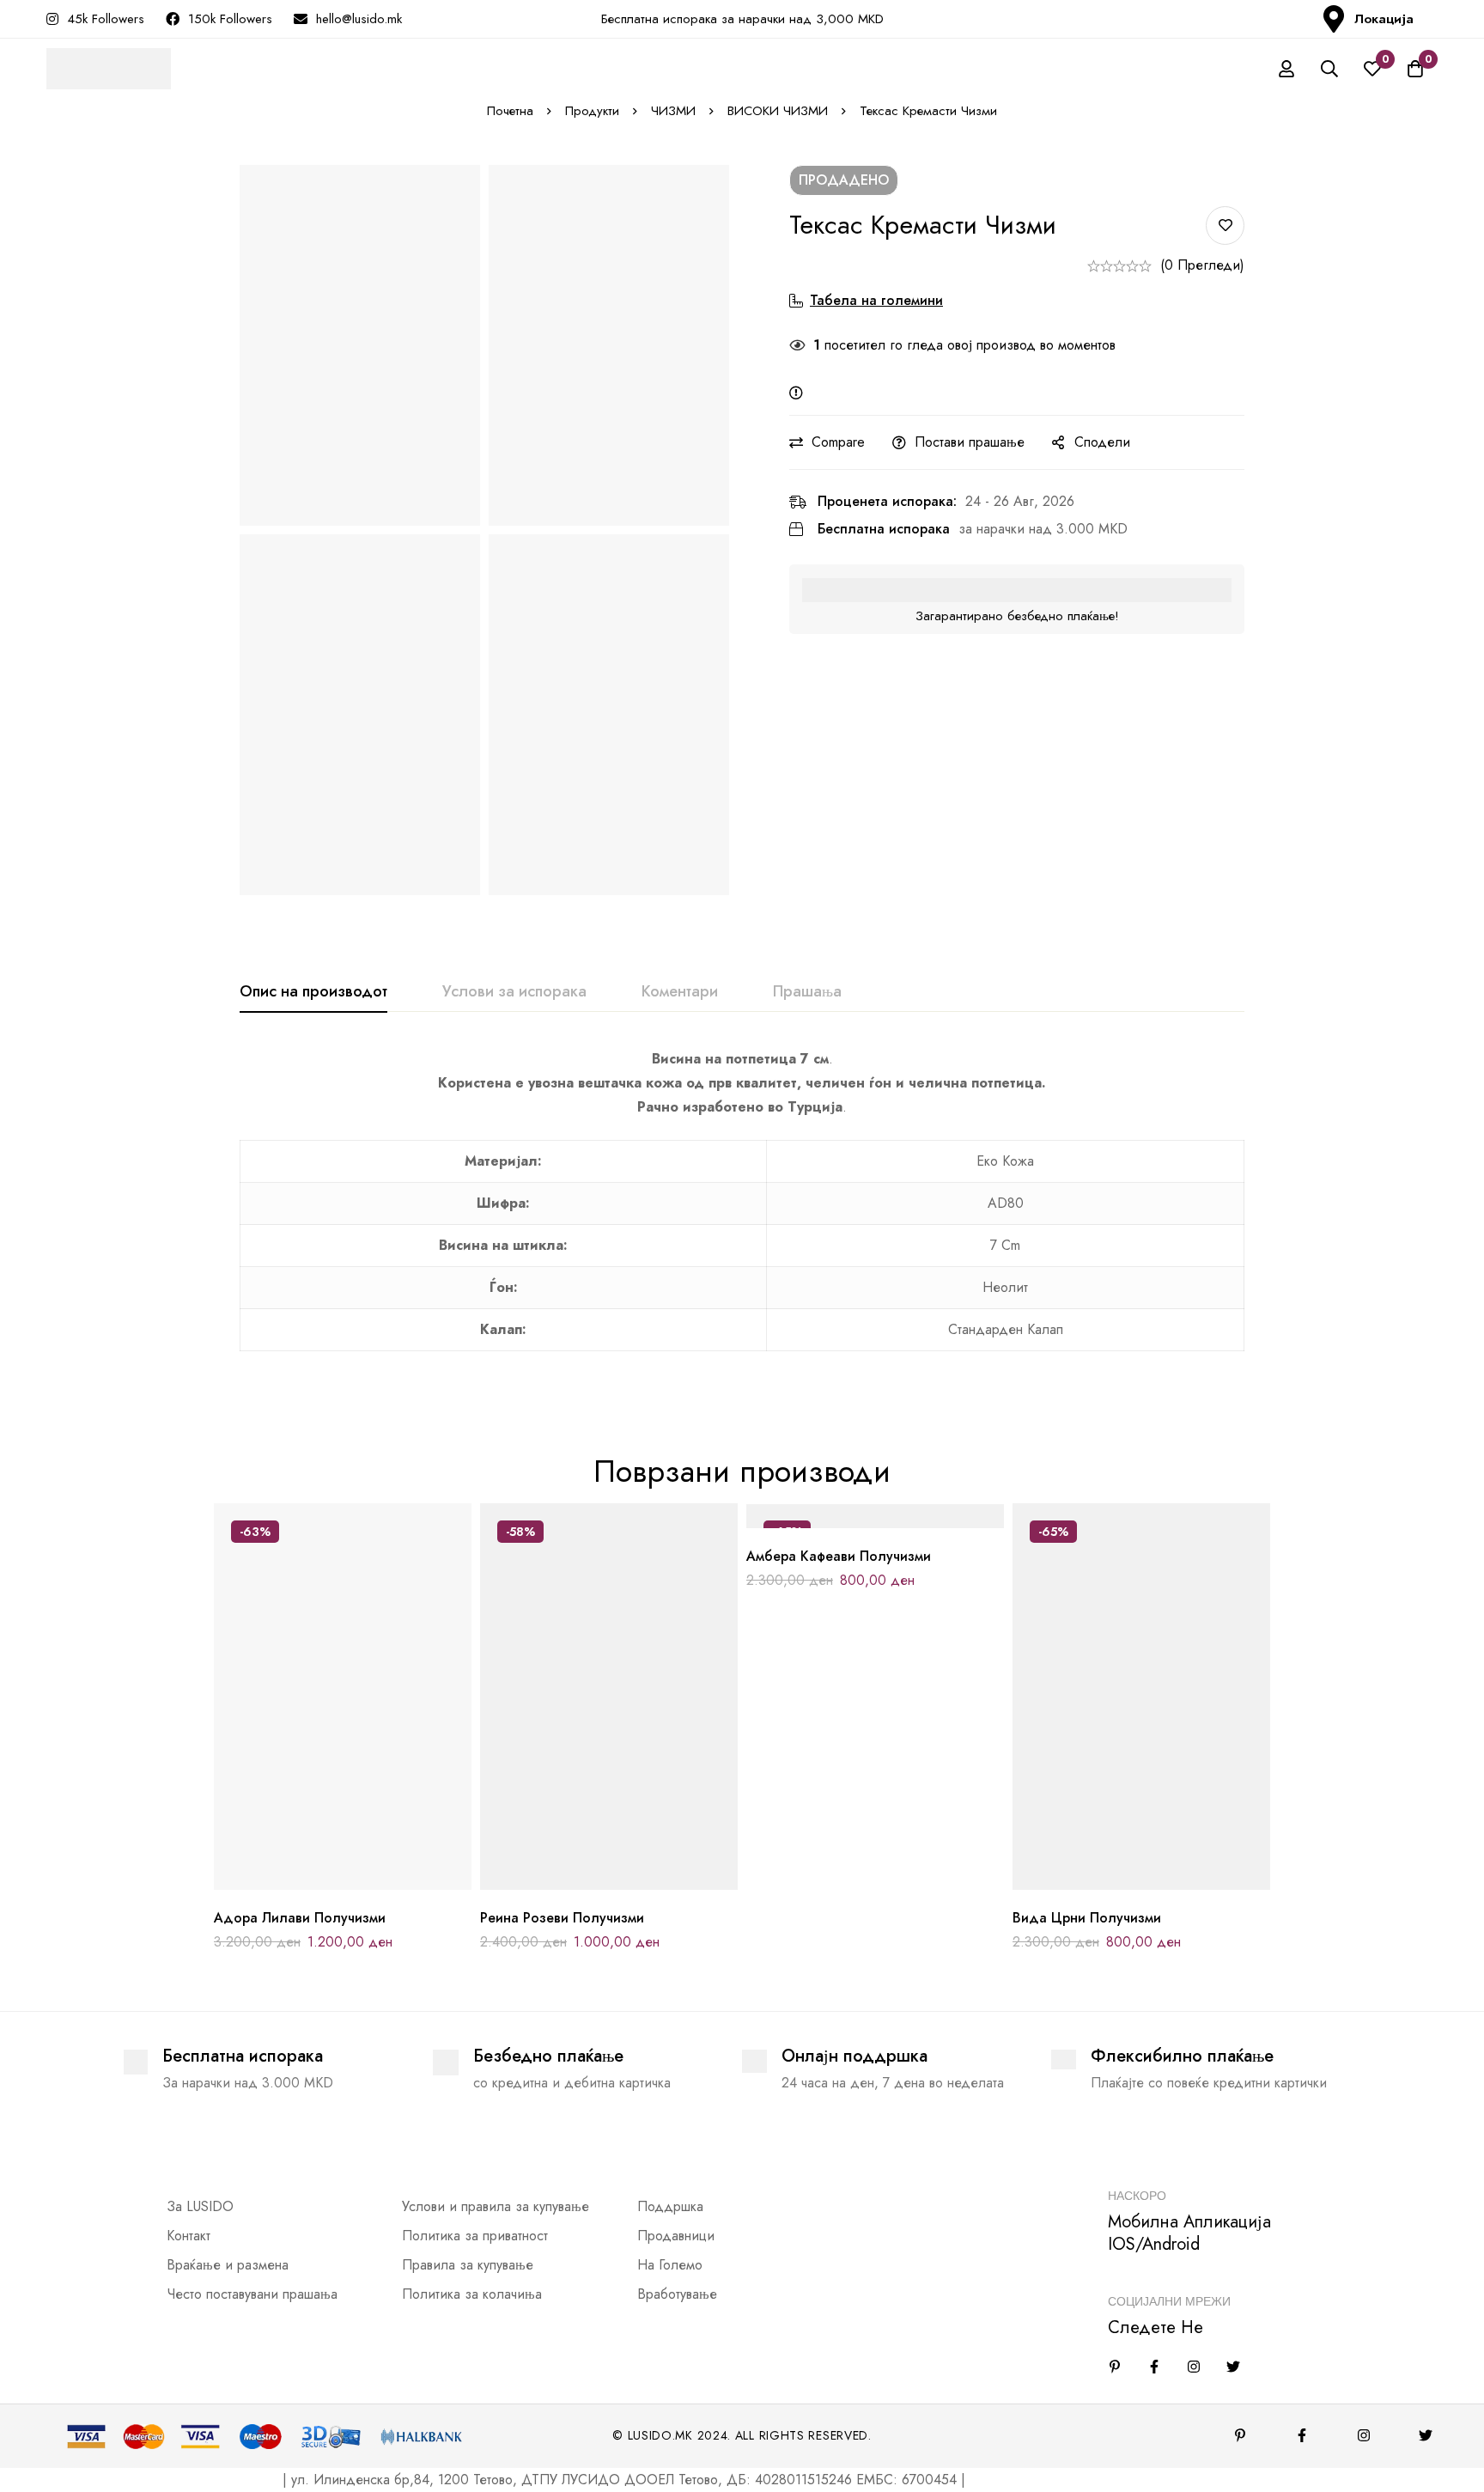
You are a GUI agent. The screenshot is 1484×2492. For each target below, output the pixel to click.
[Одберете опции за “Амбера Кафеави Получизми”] (837, 1522)
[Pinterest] (1240, 2435)
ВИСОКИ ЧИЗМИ (778, 111)
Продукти (592, 111)
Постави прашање (970, 442)
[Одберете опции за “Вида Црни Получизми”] (1103, 1883)
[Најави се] (1286, 69)
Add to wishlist (1225, 225)
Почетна (510, 111)
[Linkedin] (1115, 2367)
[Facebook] (1154, 2367)
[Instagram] (1194, 2367)
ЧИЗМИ (673, 111)
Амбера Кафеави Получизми (839, 1556)
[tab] (313, 992)
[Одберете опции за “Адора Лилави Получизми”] (304, 1883)
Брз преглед (382, 1883)
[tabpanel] (742, 1209)
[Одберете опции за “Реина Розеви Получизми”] (571, 1883)
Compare (838, 442)
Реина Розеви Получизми (562, 1918)
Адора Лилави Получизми (300, 1918)
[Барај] (1329, 69)
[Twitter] (1233, 2367)
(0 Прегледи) (1202, 265)
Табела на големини (876, 300)
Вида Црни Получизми (1087, 1918)
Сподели (1102, 442)
